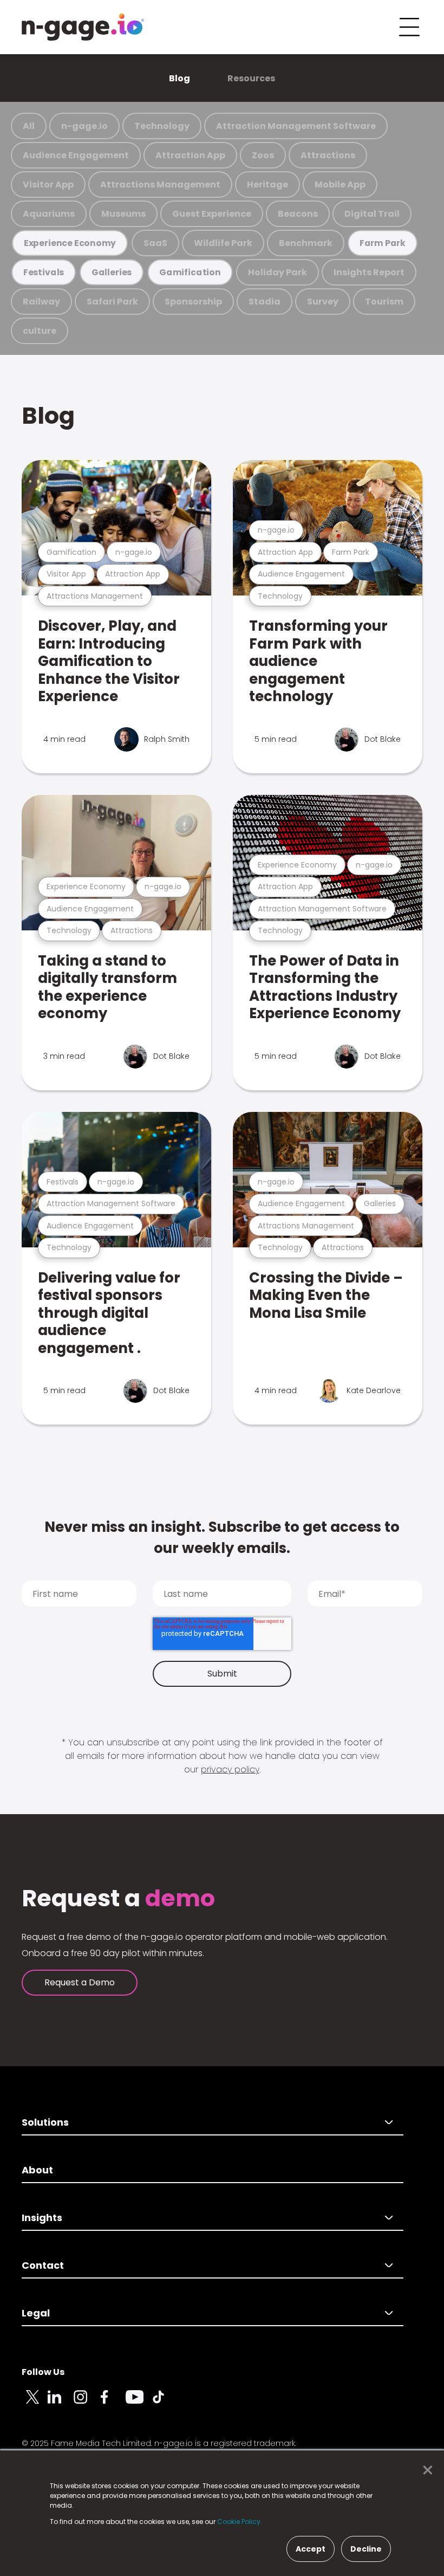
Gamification (190, 272)
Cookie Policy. (240, 2522)
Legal (36, 2313)
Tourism (384, 302)
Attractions (328, 155)
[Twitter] (35, 2403)
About (37, 2170)
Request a (118, 1899)
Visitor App (48, 185)
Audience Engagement (76, 155)
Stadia (265, 302)
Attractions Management (160, 185)
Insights (42, 2218)
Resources (251, 78)
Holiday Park (277, 272)
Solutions (45, 2122)
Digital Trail (372, 214)
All (29, 126)
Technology (162, 126)
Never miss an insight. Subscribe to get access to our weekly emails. (222, 1538)
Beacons (298, 214)
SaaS (155, 243)
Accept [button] (311, 2549)
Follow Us (43, 2372)
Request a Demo (80, 1982)
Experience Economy (70, 243)
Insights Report (369, 272)
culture (40, 331)
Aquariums (49, 214)
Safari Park (112, 302)
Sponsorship (193, 302)
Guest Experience (212, 214)
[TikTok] (165, 2403)
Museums (123, 214)
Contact (43, 2265)
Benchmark (306, 243)
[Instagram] (87, 2403)
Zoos (263, 155)
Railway (41, 302)
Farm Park (383, 243)
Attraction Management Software (296, 126)
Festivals (44, 272)
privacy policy (230, 1769)
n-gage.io (84, 126)
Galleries (112, 272)
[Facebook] (113, 2403)
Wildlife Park (223, 243)
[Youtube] (139, 2403)
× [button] (425, 2470)
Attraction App (190, 155)
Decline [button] (366, 2549)
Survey (323, 302)
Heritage (267, 185)
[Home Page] (83, 27)
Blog (179, 78)
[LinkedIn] (61, 2403)
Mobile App (340, 185)
